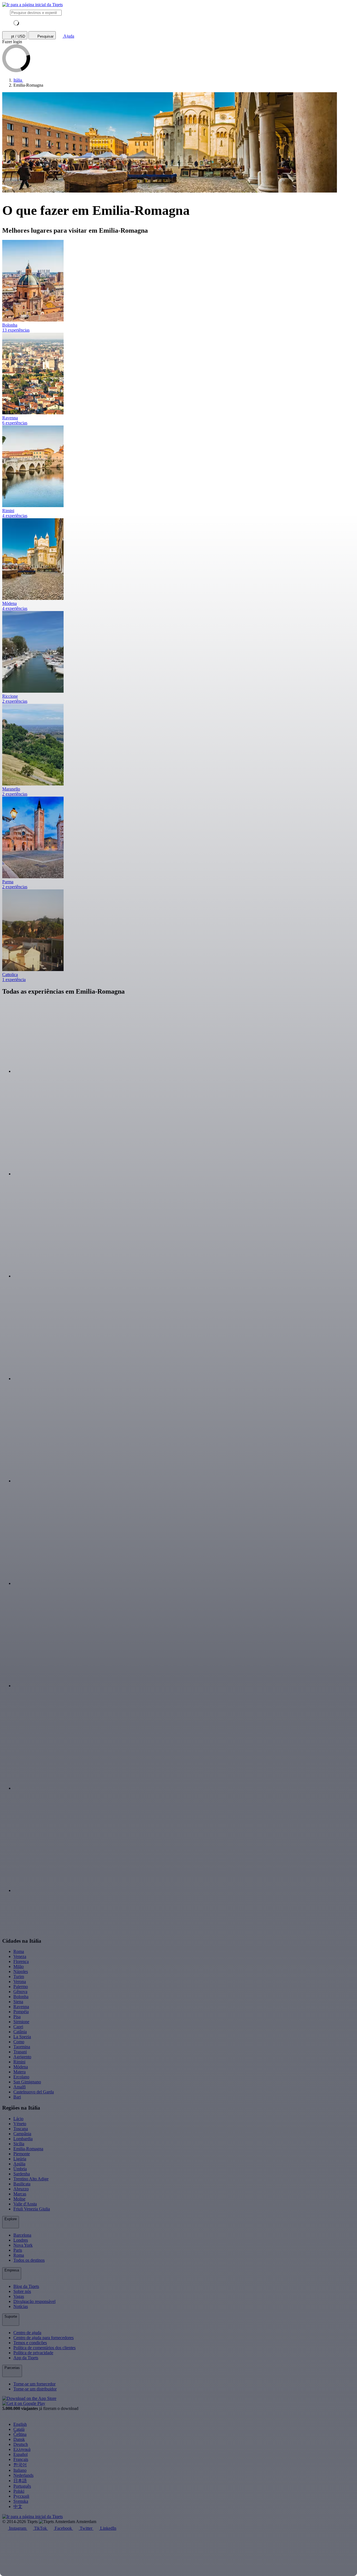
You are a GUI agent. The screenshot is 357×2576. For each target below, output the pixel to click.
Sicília (19, 2144)
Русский (21, 2496)
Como (19, 2042)
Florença (21, 1961)
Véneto (20, 2124)
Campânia (22, 2134)
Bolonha (21, 1997)
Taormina (22, 2047)
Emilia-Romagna (28, 2149)
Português (22, 2486)
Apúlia (19, 2164)
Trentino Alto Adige (31, 2179)
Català (19, 2429)
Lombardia (23, 2139)
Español (20, 2454)
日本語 (20, 2481)
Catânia (20, 2032)
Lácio (18, 2119)
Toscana (21, 2129)
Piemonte (22, 2154)
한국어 (20, 2465)
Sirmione (21, 2022)
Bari (17, 2097)
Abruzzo (21, 2189)
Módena (21, 2067)
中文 (18, 2506)
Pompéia (21, 2012)
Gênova (20, 1992)
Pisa (17, 2017)
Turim (19, 1977)
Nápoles (21, 1971)
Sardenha (22, 2174)
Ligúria (20, 2159)
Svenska (21, 2501)
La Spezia (22, 2037)
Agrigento (22, 2057)
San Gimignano (27, 2082)
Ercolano (21, 2077)
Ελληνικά (22, 2449)
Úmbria (20, 2169)
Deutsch (21, 2444)
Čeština (20, 2434)
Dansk (19, 2439)
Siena (18, 2002)
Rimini (19, 2062)
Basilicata (22, 2184)
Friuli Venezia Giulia (32, 2209)
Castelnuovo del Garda (34, 2092)
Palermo (21, 1987)
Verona (20, 1982)
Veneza (20, 1956)
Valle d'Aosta (25, 2204)
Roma (19, 1951)
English (20, 2424)
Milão (19, 1966)
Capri (18, 2027)
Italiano (20, 2470)
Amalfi (20, 2087)
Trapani (20, 2052)
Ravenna (21, 2007)
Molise (19, 2199)
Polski (19, 2491)
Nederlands (23, 2475)
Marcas (20, 2194)
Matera (20, 2072)
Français (21, 2459)
